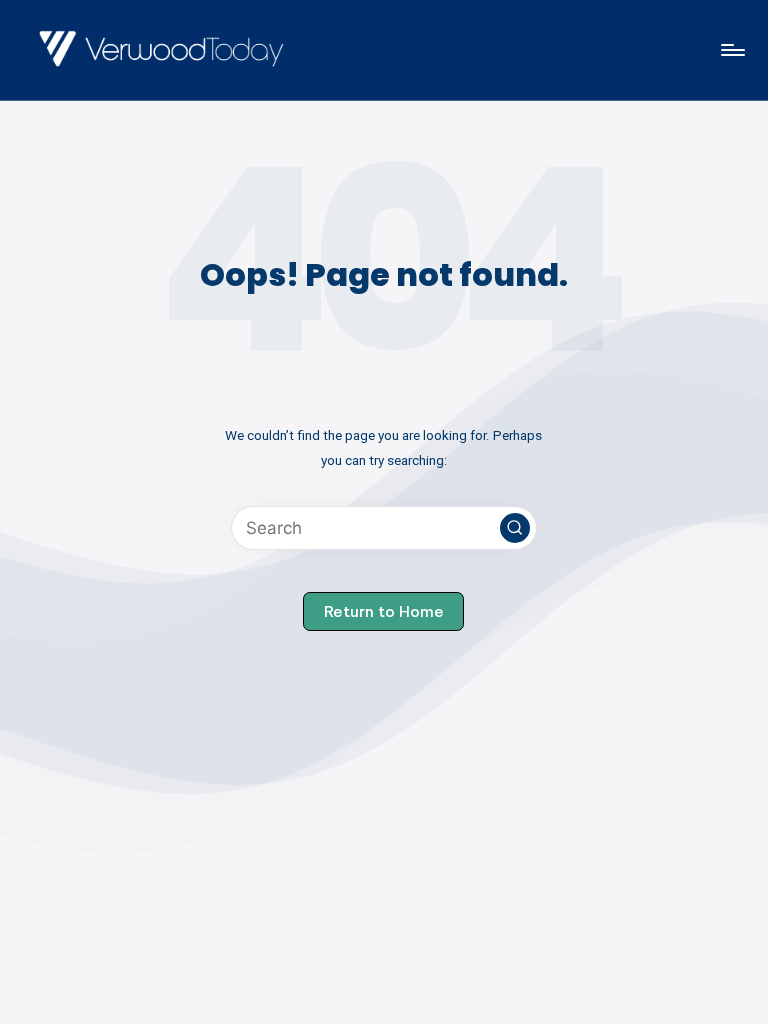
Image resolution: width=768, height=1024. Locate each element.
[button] (515, 528)
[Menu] (731, 50)
